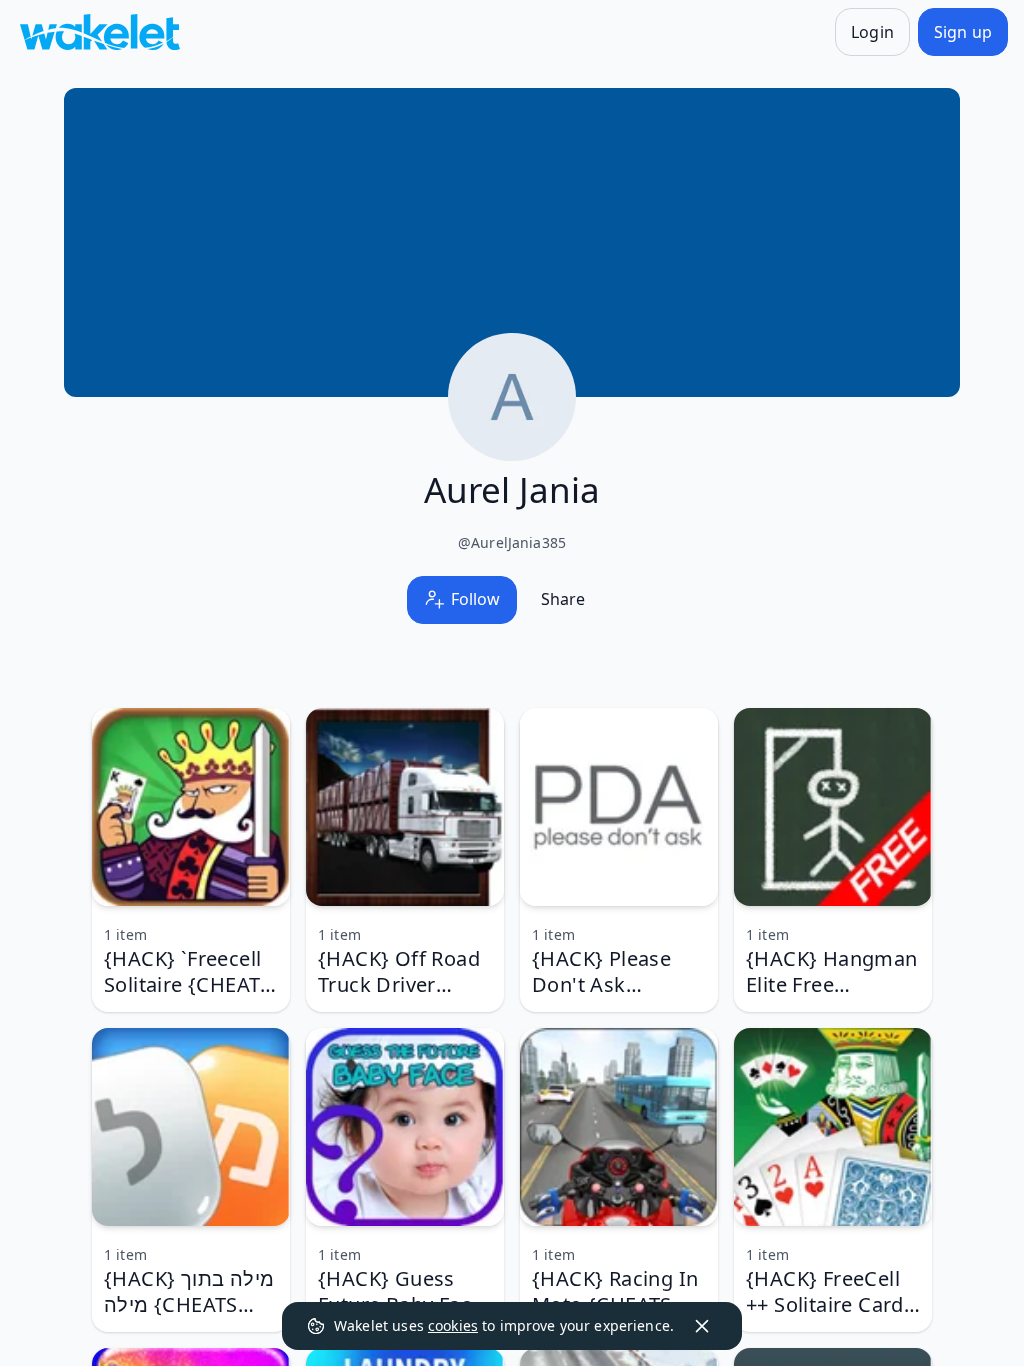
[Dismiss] (702, 1326)
